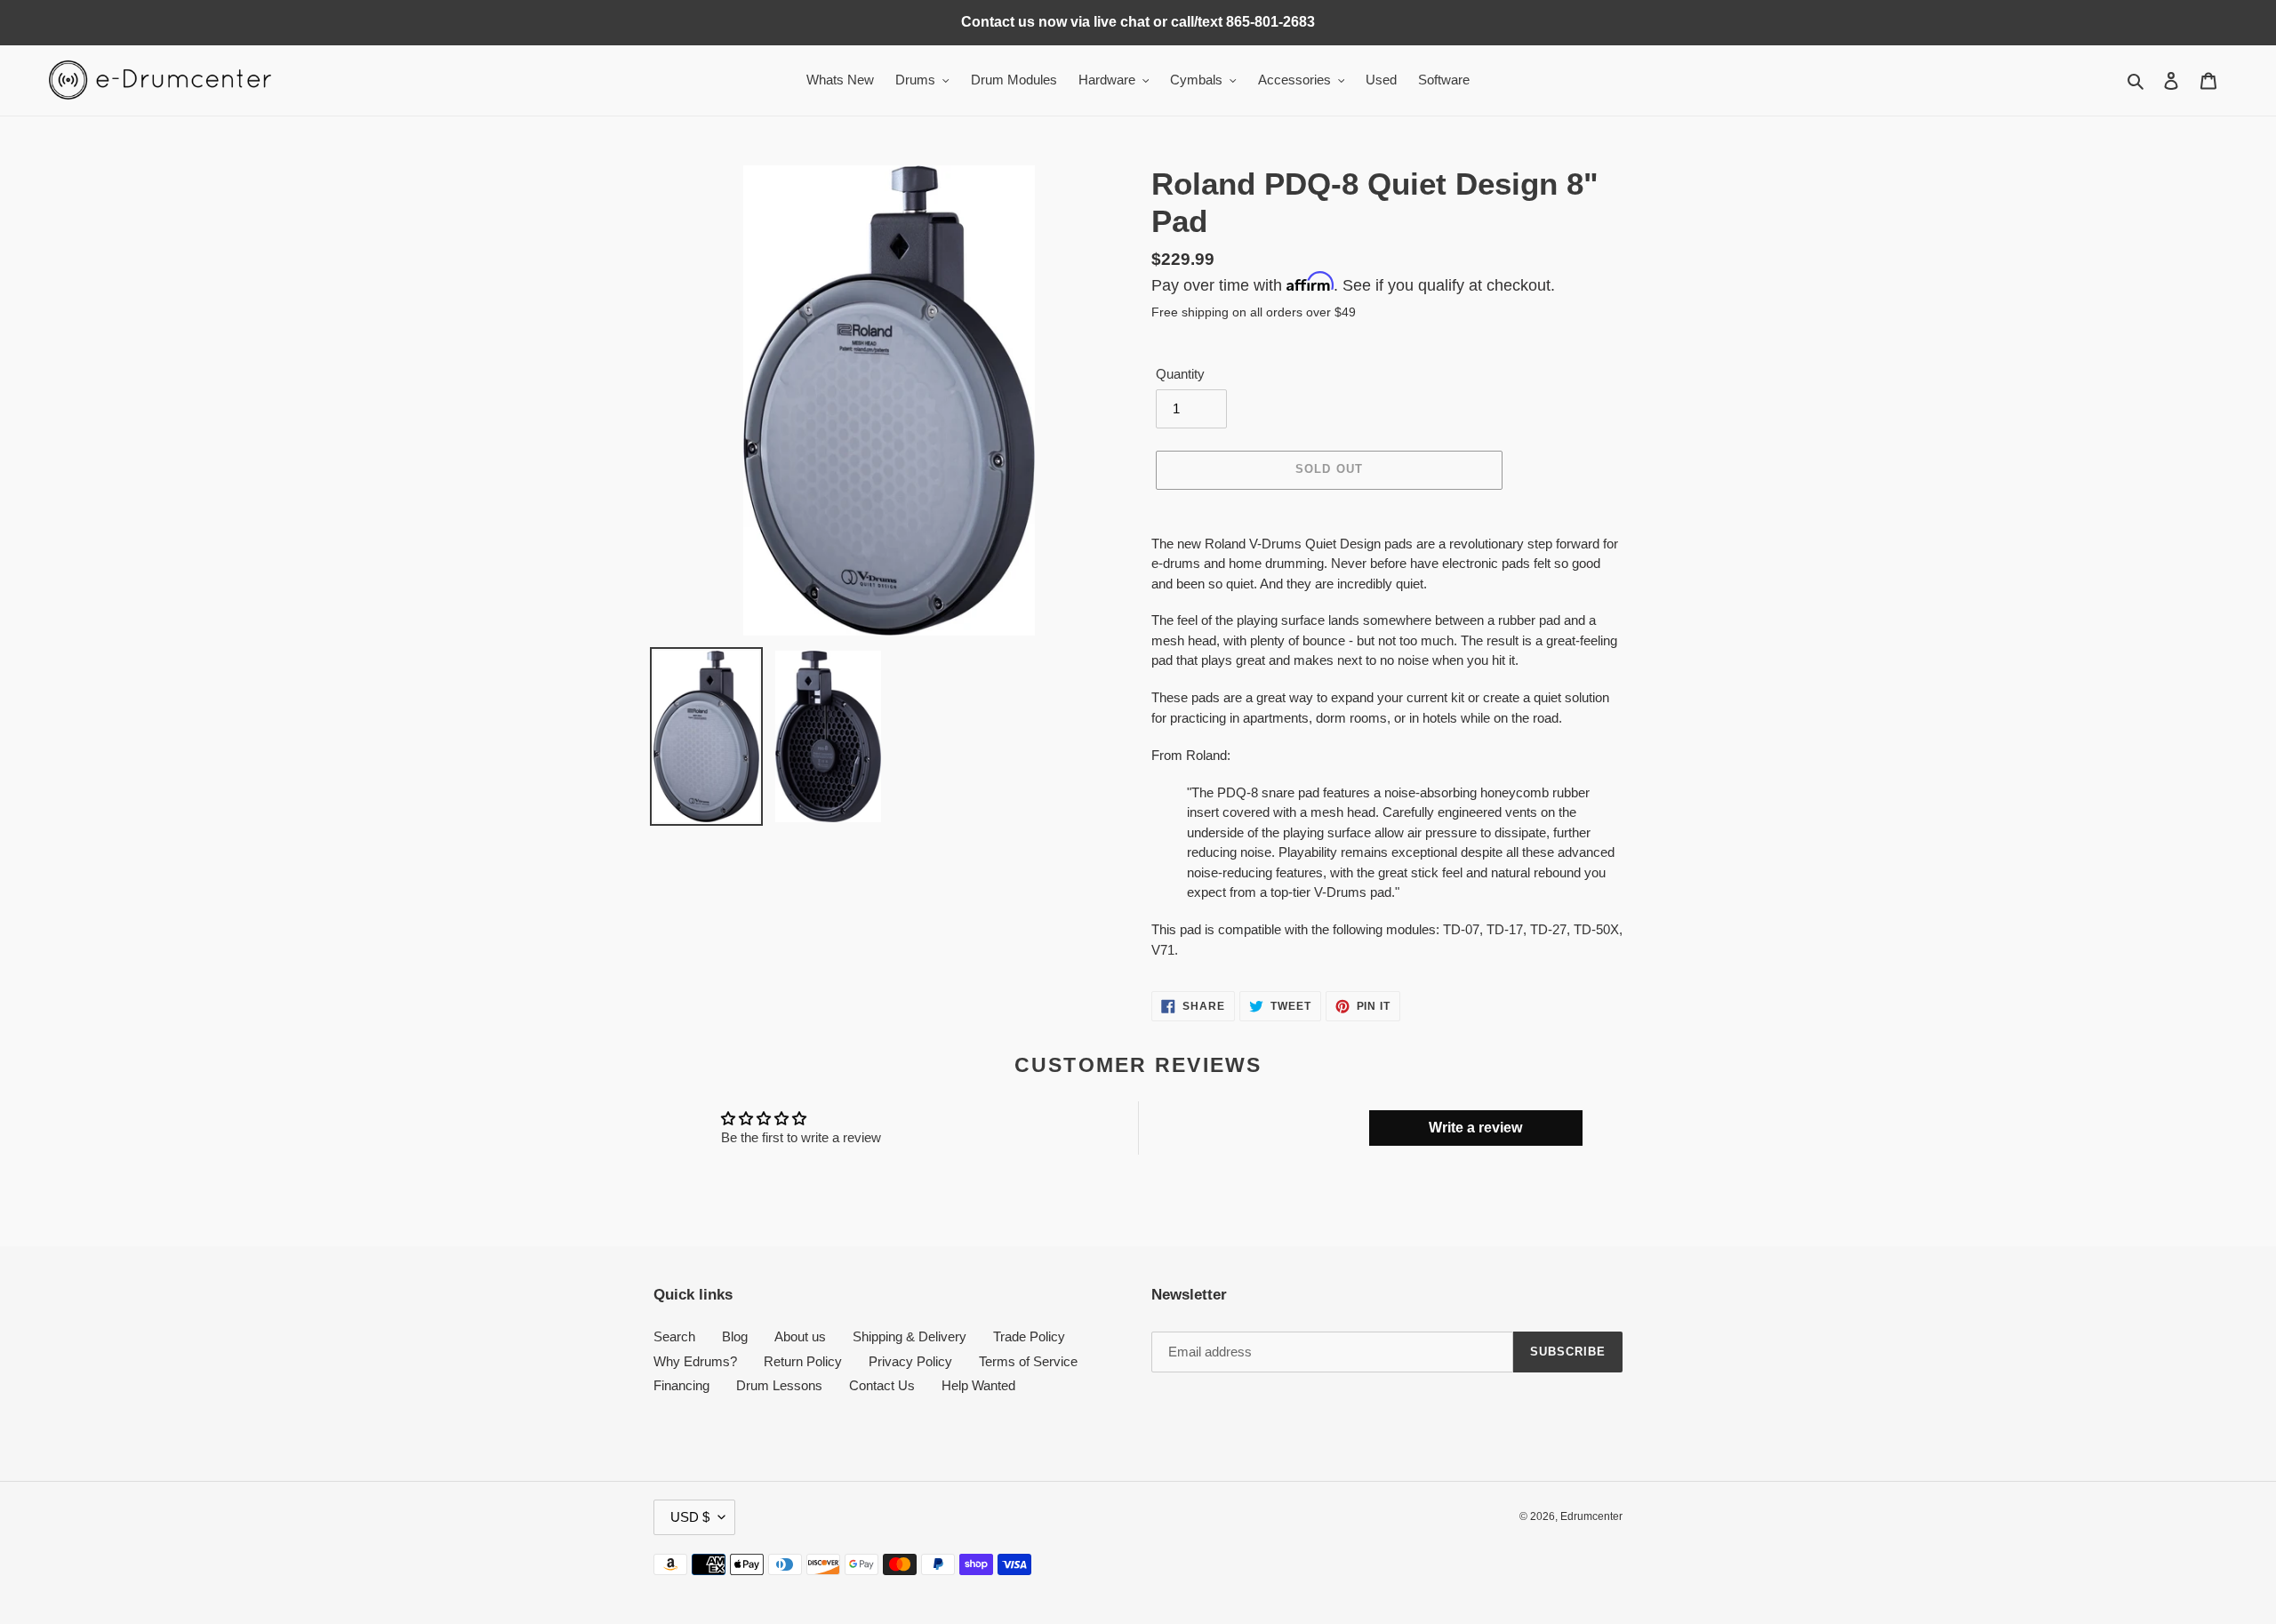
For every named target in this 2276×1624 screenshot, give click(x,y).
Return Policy (803, 1361)
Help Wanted (978, 1385)
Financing (681, 1385)
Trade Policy (1029, 1336)
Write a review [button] (1475, 1128)
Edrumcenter (1591, 1516)
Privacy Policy (910, 1361)
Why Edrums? (695, 1361)
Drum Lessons (779, 1385)
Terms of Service (1028, 1361)
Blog (735, 1336)
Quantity (1180, 374)
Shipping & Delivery (910, 1336)
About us (800, 1336)
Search (674, 1336)
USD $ (690, 1517)
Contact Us (882, 1385)
